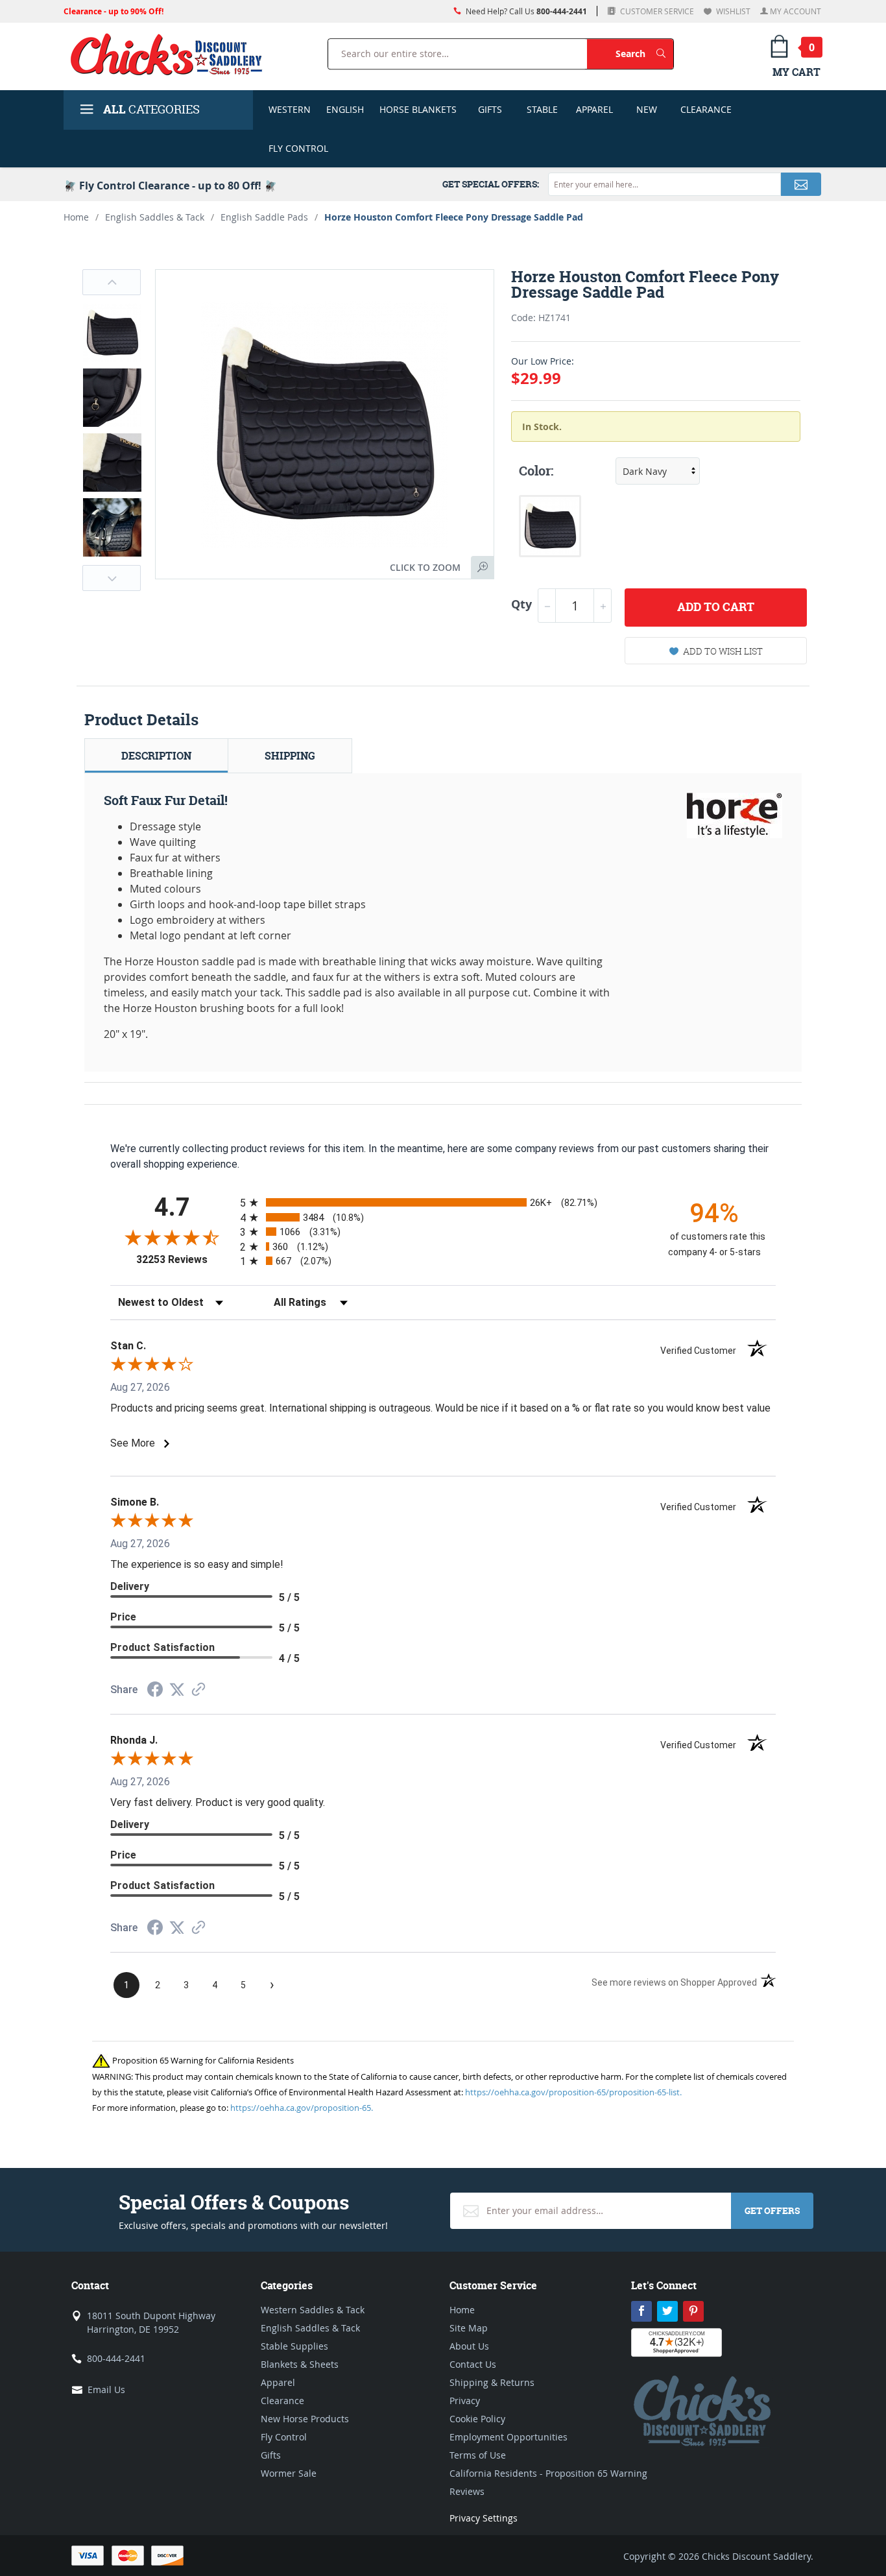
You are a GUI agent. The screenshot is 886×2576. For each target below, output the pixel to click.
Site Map (469, 2328)
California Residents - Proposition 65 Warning (548, 2473)
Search (644, 53)
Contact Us (473, 2364)
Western (290, 109)
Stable (542, 109)
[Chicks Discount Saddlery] (172, 54)
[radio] (443, 1202)
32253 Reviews (185, 1259)
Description (156, 756)
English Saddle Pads (264, 217)
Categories (151, 109)
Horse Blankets (418, 109)
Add (716, 607)
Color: (536, 471)
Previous (112, 282)
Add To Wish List (723, 651)
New (647, 109)
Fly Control (298, 148)
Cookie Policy (477, 2419)
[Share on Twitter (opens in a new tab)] (177, 1690)
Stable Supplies (294, 2346)
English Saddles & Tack (155, 217)
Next (112, 578)
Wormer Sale (289, 2473)
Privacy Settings (484, 2518)
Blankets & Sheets (300, 2364)
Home (76, 217)
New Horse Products (305, 2419)
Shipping (290, 756)
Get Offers (772, 2210)
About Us (469, 2346)
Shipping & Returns (492, 2382)
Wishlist (732, 11)
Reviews (467, 2491)
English (345, 109)
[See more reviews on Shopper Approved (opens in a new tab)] (198, 1690)
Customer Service (656, 11)
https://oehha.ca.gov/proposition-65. (302, 2108)
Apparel (594, 109)
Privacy (465, 2401)
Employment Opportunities (509, 2437)
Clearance (706, 109)
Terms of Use (478, 2455)
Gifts (490, 109)
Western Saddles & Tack (313, 2310)
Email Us (106, 2389)
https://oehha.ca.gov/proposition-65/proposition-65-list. (573, 2092)
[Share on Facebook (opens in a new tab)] (155, 1691)
